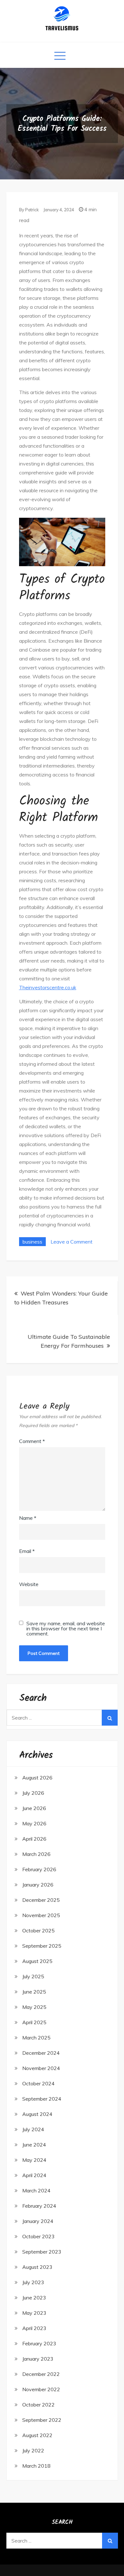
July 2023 (33, 2282)
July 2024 (33, 2129)
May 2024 (34, 2160)
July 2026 (33, 1793)
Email (27, 1551)
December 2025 (41, 1900)
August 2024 (37, 2114)
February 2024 (39, 2206)
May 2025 (34, 2007)
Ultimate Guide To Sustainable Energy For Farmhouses (69, 1341)
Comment (32, 1441)
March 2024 (36, 2190)
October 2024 (38, 2083)
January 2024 (38, 2221)
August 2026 (37, 1778)
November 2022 (41, 2389)
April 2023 (34, 2328)
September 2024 (42, 2099)
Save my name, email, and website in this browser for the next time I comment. (66, 1628)
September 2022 (42, 2420)
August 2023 (37, 2267)
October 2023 (38, 2236)
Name (28, 1518)
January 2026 (38, 1885)
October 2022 (38, 2405)
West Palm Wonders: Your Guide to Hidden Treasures (61, 1298)
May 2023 (34, 2313)
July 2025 (33, 1976)
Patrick (32, 210)
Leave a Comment (72, 1242)
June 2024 (34, 2145)
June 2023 (34, 2298)
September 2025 (42, 1946)
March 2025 (36, 2038)
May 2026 (34, 1823)
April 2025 (34, 2022)
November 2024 (41, 2068)
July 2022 (33, 2450)
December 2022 (41, 2374)
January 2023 (38, 2359)
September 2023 (42, 2252)
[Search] (110, 1718)
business (32, 1242)
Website (29, 1584)
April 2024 (34, 2175)
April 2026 (34, 1839)
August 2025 (37, 1961)
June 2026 (34, 1808)
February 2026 (39, 1869)
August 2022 (37, 2435)
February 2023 (39, 2343)
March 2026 (36, 1854)
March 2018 (36, 2466)
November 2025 (41, 1915)
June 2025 (34, 1992)
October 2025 (38, 1930)
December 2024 (41, 2053)
